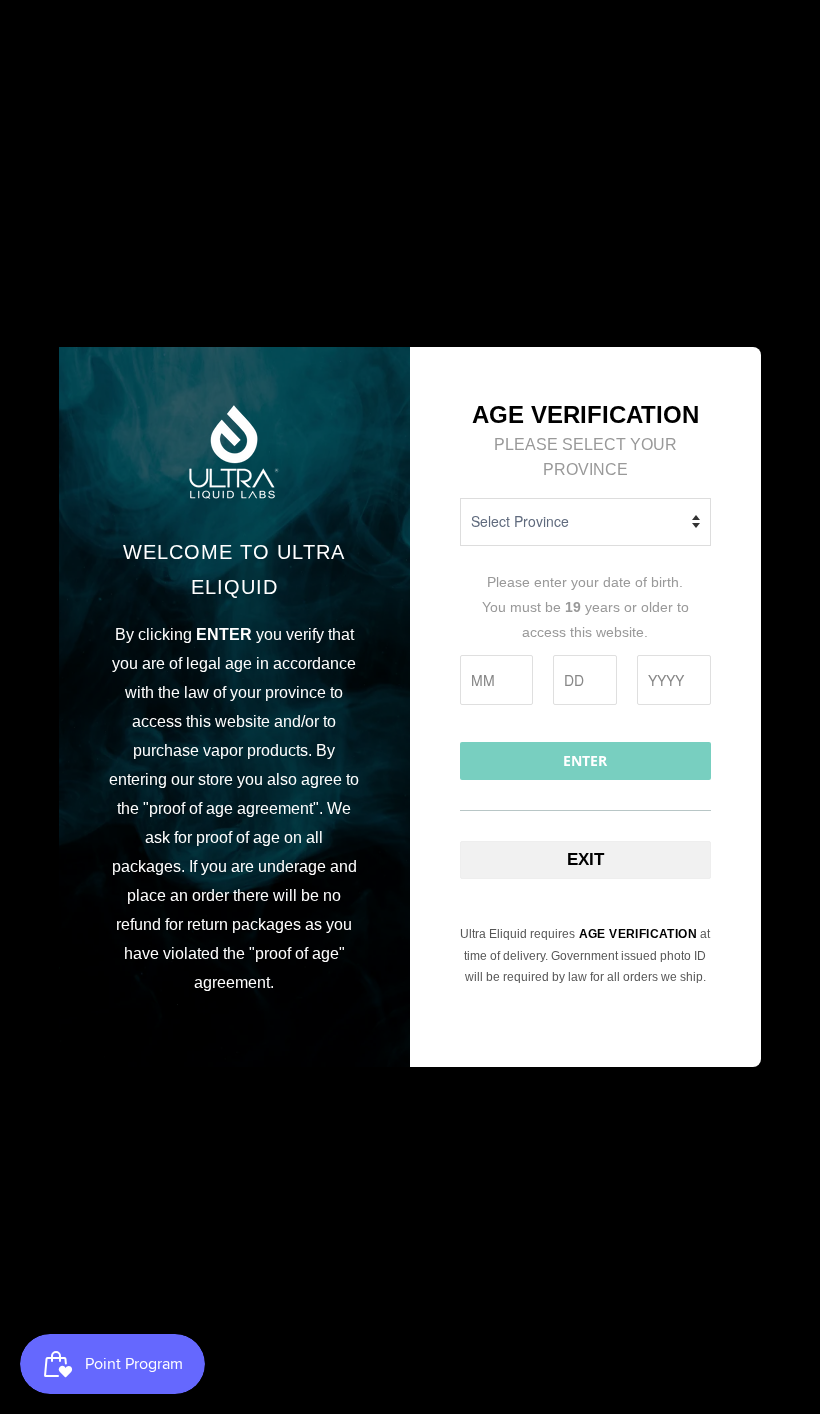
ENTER (585, 760)
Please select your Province (585, 457)
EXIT (585, 859)
